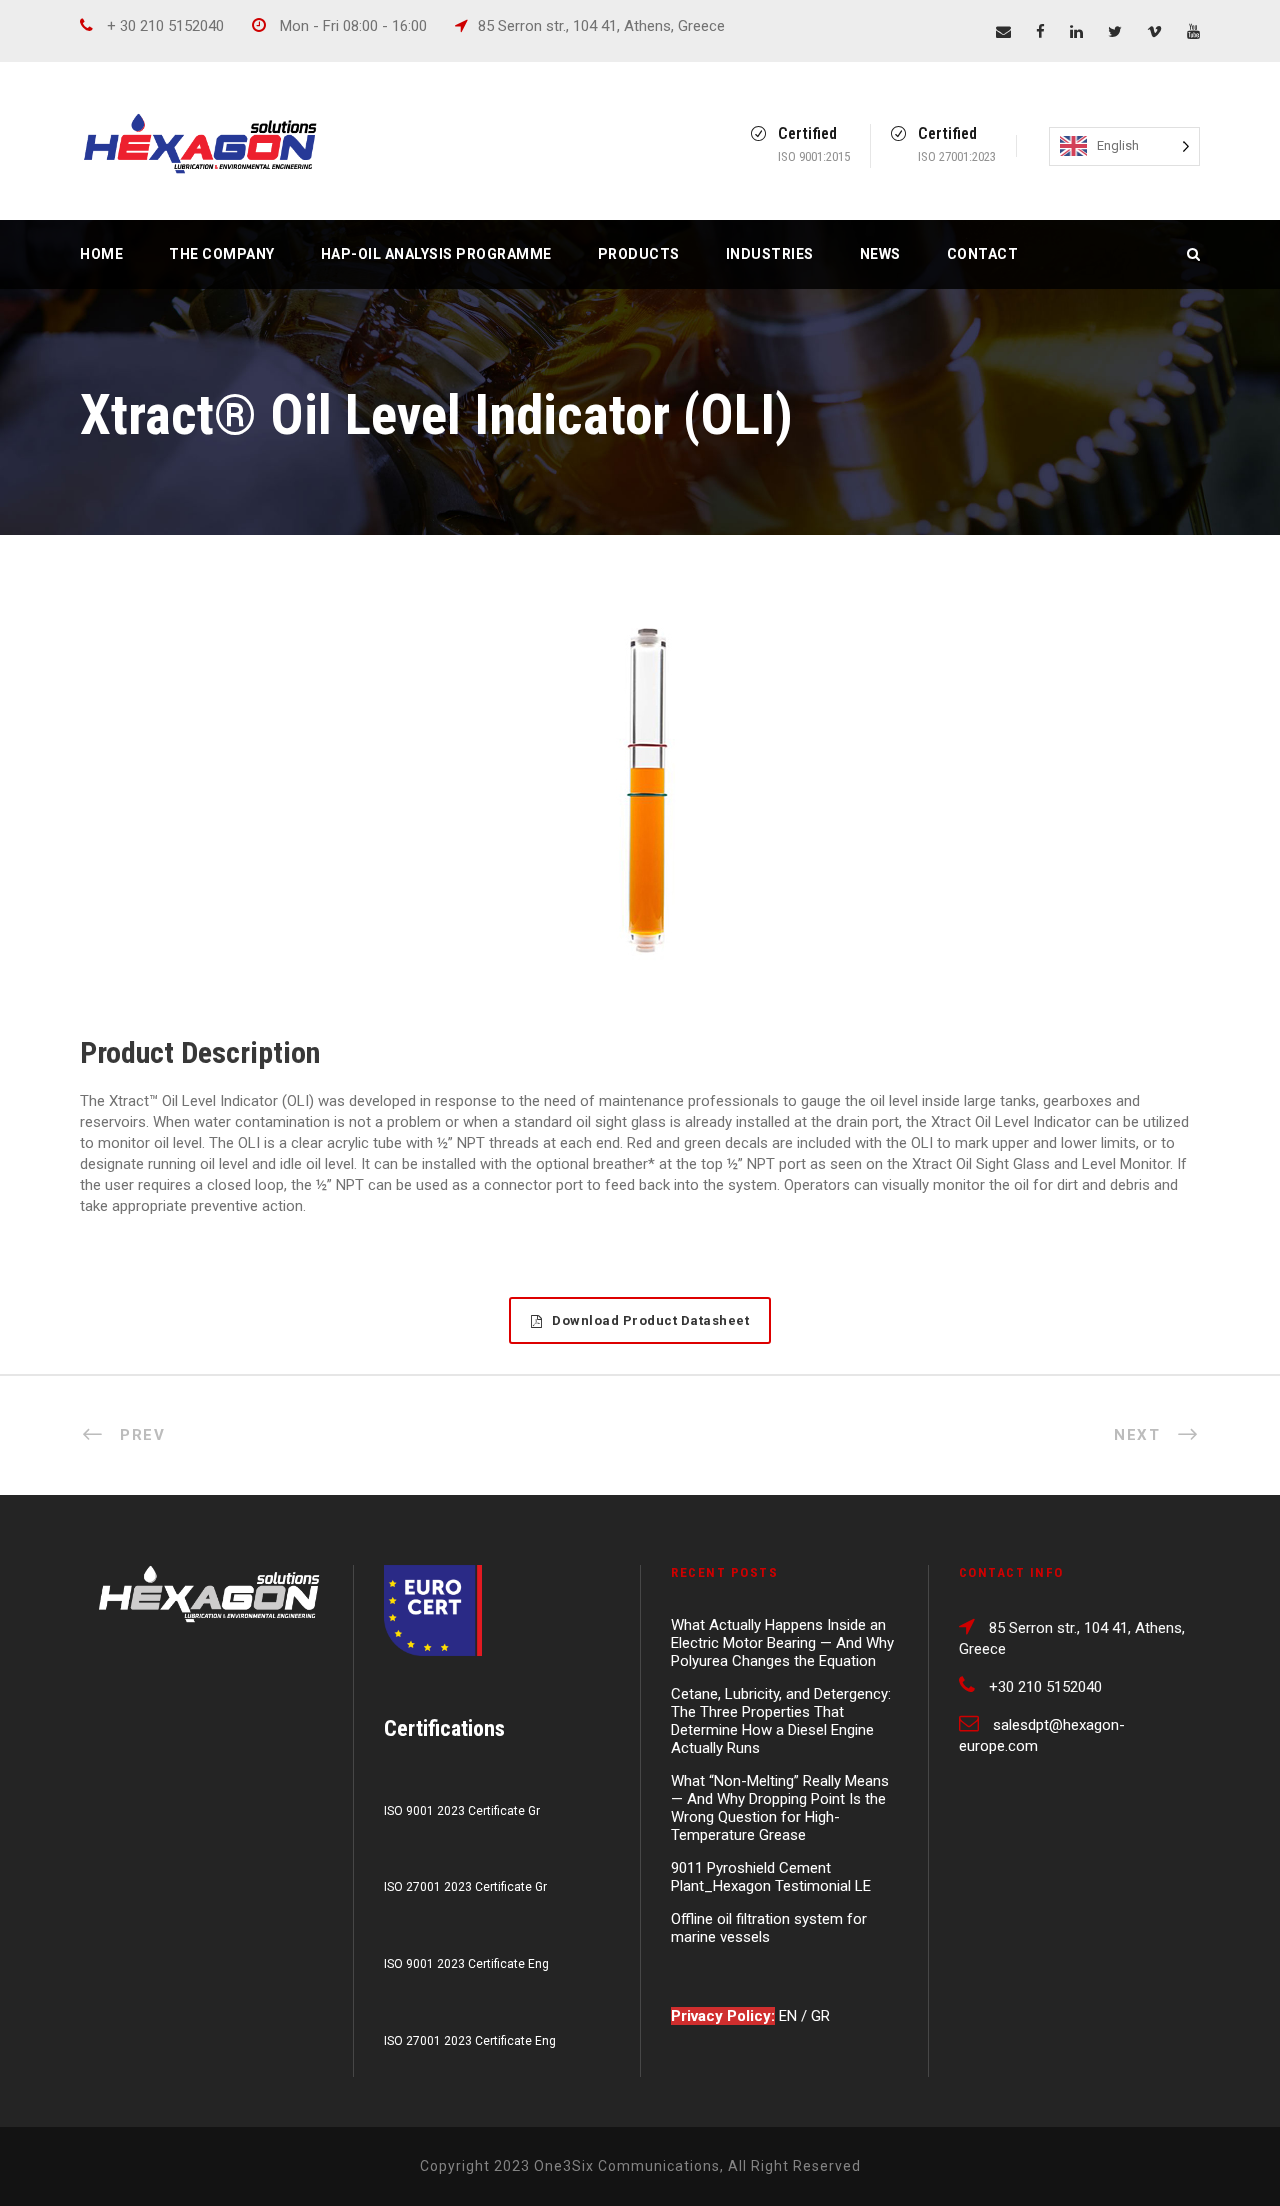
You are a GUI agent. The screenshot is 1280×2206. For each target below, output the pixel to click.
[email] (1003, 32)
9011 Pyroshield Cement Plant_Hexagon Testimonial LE (771, 1877)
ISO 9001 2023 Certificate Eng (466, 1964)
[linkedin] (1076, 32)
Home (101, 254)
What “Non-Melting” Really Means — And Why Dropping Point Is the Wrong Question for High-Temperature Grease (780, 1808)
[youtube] (1193, 32)
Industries (770, 254)
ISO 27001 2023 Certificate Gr (465, 1887)
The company (222, 254)
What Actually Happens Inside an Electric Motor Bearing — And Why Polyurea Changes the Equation (782, 1643)
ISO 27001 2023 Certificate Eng (470, 2041)
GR (820, 2016)
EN (790, 2016)
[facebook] (1040, 32)
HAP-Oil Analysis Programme (436, 254)
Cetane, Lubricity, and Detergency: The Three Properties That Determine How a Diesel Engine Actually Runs (781, 1721)
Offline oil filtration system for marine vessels (769, 1928)
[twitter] (1115, 32)
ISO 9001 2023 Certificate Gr (462, 1811)
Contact (983, 254)
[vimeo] (1154, 32)
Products (639, 254)
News (880, 254)
